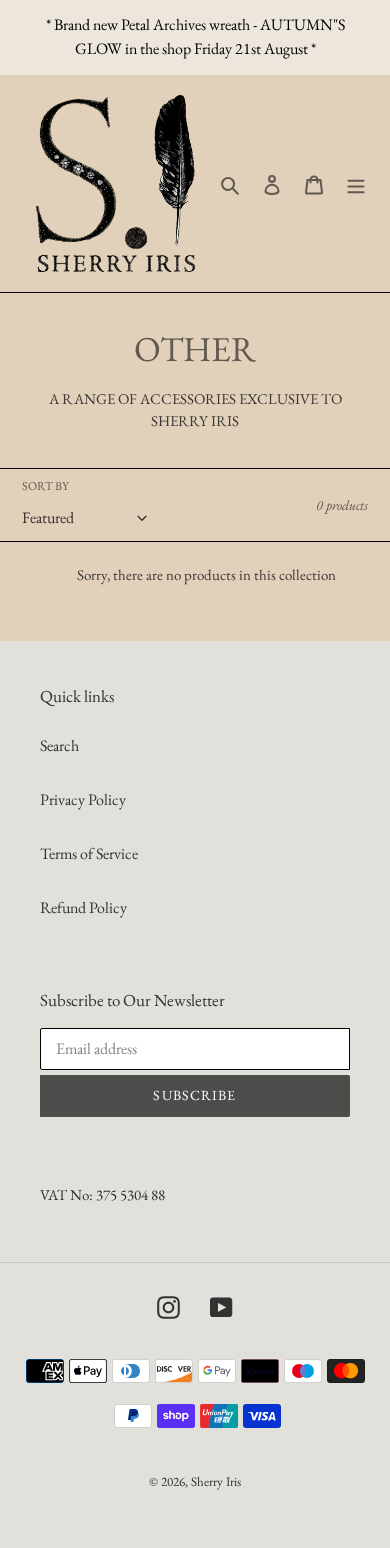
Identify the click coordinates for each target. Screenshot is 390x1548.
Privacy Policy (83, 799)
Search (59, 745)
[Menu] (356, 184)
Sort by (45, 486)
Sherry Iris (216, 1481)
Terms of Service (89, 853)
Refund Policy (83, 907)
